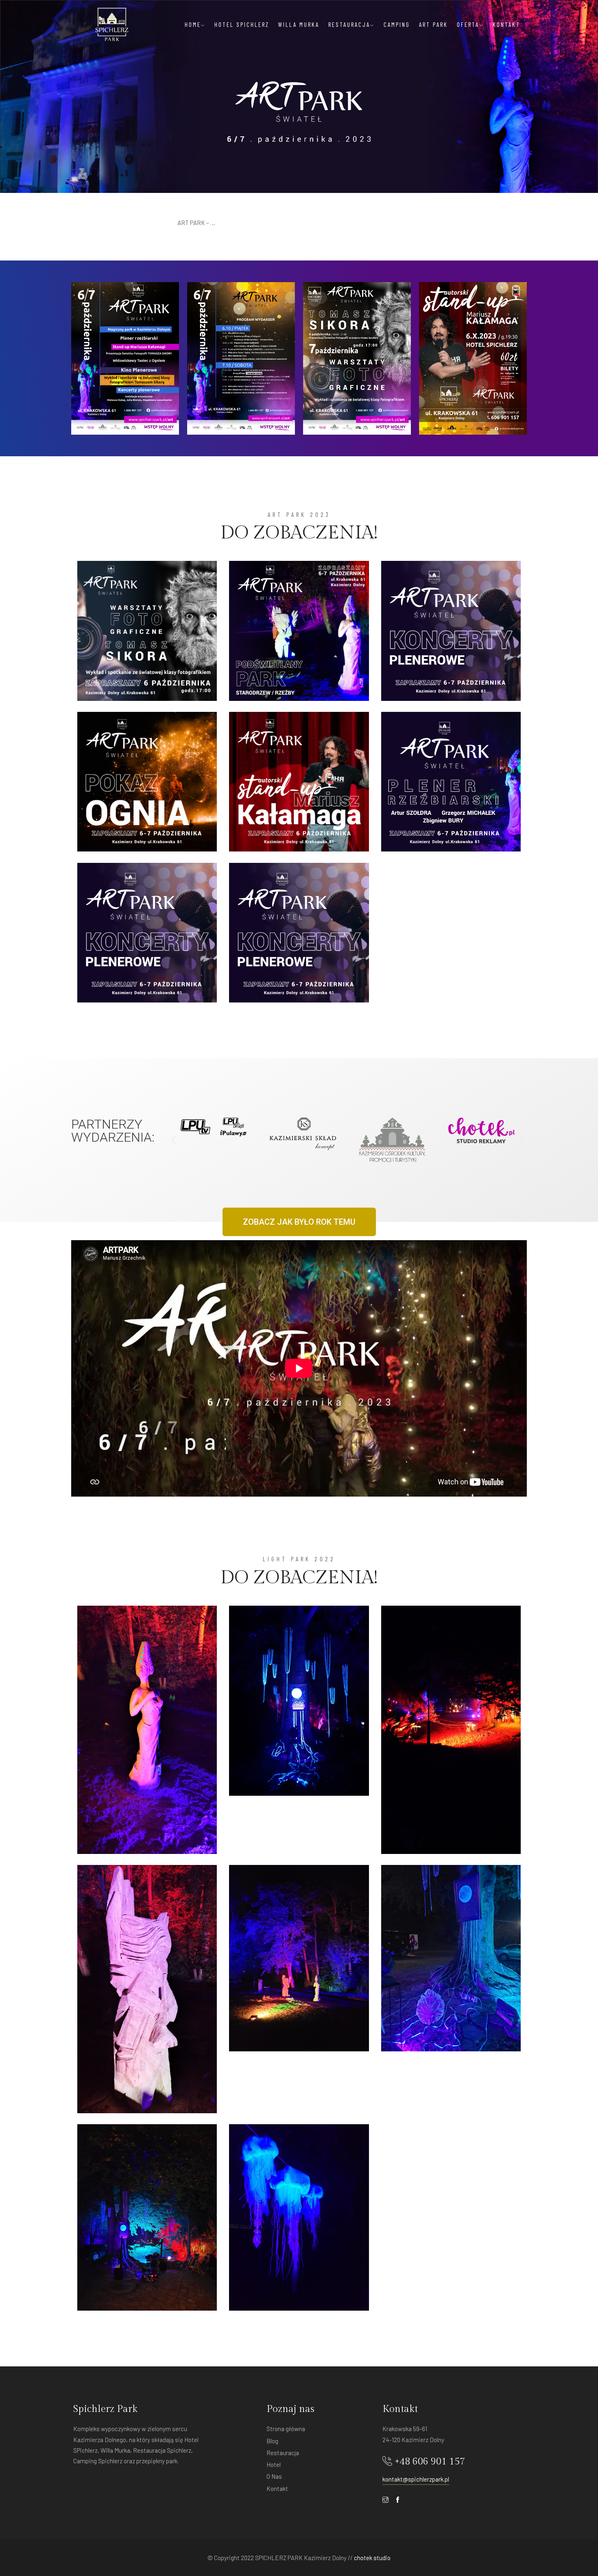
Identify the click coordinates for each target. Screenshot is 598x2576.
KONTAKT (506, 24)
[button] (174, 1140)
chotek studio (372, 2558)
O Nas (274, 2476)
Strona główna (286, 2429)
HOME (193, 24)
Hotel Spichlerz (242, 24)
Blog (272, 2441)
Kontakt (277, 2488)
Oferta (468, 24)
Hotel (274, 2464)
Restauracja (349, 24)
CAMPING (397, 24)
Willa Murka (299, 24)
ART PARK (433, 24)
